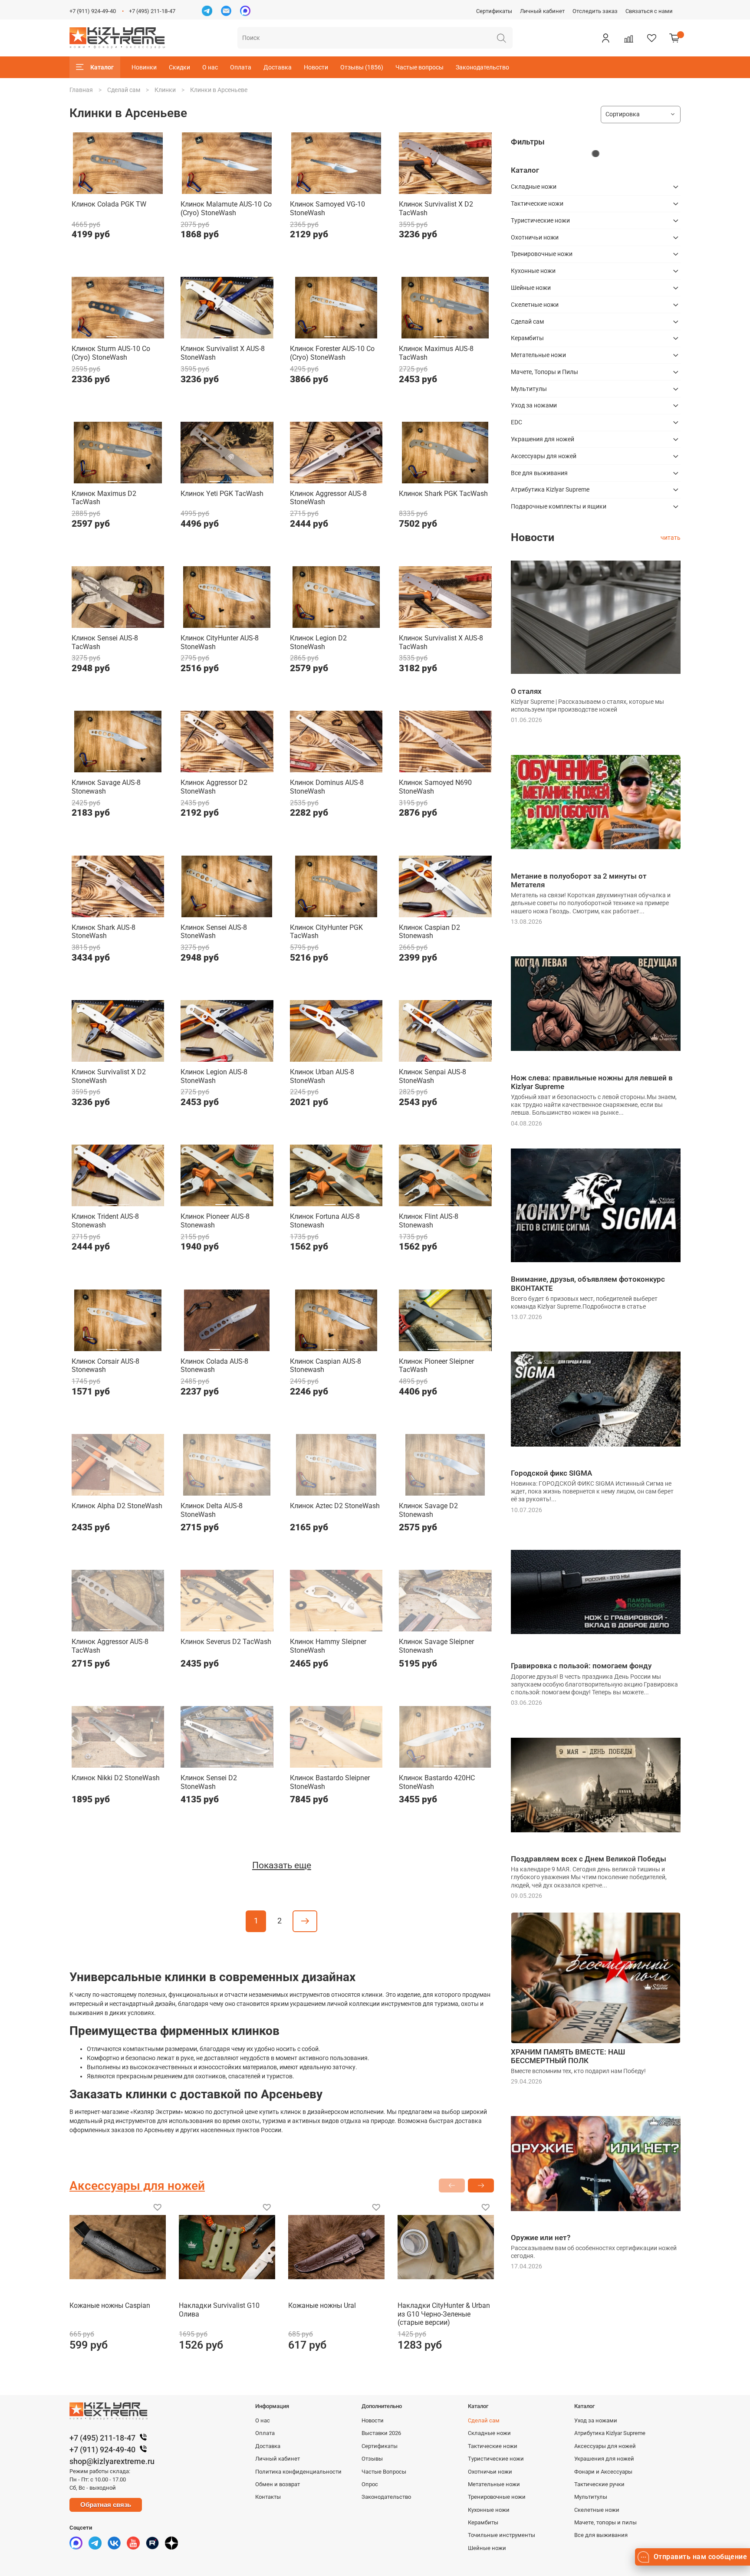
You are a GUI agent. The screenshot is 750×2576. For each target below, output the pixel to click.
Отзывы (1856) (362, 67)
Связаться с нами (649, 11)
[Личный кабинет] (605, 38)
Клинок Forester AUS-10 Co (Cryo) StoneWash (332, 353)
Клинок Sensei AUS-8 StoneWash (214, 932)
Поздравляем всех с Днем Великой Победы (589, 1859)
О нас (210, 67)
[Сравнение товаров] (628, 38)
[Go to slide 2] (124, 189)
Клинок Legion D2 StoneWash (318, 642)
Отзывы (372, 2459)
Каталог (102, 67)
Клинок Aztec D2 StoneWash (335, 1506)
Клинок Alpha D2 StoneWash (117, 1506)
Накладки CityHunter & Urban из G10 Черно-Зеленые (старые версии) (444, 2314)
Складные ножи (534, 187)
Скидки (179, 67)
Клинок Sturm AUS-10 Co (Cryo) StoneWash (111, 353)
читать (671, 538)
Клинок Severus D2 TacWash (226, 1642)
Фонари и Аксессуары (603, 2472)
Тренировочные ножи (542, 254)
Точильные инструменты (502, 2535)
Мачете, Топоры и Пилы (544, 372)
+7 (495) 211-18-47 (152, 11)
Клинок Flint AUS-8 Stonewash (429, 1221)
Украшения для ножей (543, 439)
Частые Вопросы (384, 2472)
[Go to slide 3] (458, 189)
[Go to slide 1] (112, 189)
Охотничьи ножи (535, 237)
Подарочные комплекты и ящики (559, 506)
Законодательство (482, 67)
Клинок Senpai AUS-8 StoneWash (433, 1076)
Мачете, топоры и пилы (605, 2522)
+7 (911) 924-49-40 (93, 11)
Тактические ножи (537, 203)
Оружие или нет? (541, 2238)
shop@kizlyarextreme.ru (112, 2461)
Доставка (278, 67)
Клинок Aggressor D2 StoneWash (214, 787)
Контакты (268, 2497)
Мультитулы (529, 389)
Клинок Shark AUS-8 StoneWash (104, 932)
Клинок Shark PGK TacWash (443, 494)
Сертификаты (494, 11)
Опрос (370, 2484)
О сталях (526, 691)
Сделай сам (124, 90)
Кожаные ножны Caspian (110, 2305)
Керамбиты (527, 338)
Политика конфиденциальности (298, 2472)
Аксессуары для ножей (544, 456)
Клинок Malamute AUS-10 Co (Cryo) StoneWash (226, 208)
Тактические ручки (599, 2484)
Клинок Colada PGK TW (109, 204)
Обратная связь (106, 2505)
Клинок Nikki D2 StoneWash (116, 1778)
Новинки (144, 67)
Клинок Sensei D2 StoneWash (209, 1782)
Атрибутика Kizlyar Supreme (550, 489)
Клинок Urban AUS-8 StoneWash (322, 1076)
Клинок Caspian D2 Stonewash (429, 932)
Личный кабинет (542, 11)
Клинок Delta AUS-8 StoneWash (212, 1510)
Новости (316, 67)
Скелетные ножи (535, 305)
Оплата (241, 67)
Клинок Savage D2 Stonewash (428, 1510)
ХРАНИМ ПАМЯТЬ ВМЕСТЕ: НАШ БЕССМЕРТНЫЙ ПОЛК (568, 2056)
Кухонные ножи (533, 271)
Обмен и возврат (278, 2484)
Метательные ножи (538, 355)
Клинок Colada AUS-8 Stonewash (214, 1366)
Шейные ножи (531, 288)
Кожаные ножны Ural (322, 2305)
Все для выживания (539, 473)
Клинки (165, 90)
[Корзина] (674, 38)
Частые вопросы (419, 67)
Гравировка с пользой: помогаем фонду (581, 1666)
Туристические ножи (540, 220)
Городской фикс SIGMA (551, 1473)
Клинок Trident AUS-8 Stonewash (105, 1221)
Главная (81, 90)
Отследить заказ (595, 11)
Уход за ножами (534, 405)
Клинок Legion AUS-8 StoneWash (214, 1076)
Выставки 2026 (381, 2433)
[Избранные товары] (651, 38)
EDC (516, 422)
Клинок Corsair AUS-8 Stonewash (105, 1366)
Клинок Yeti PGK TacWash (222, 494)
